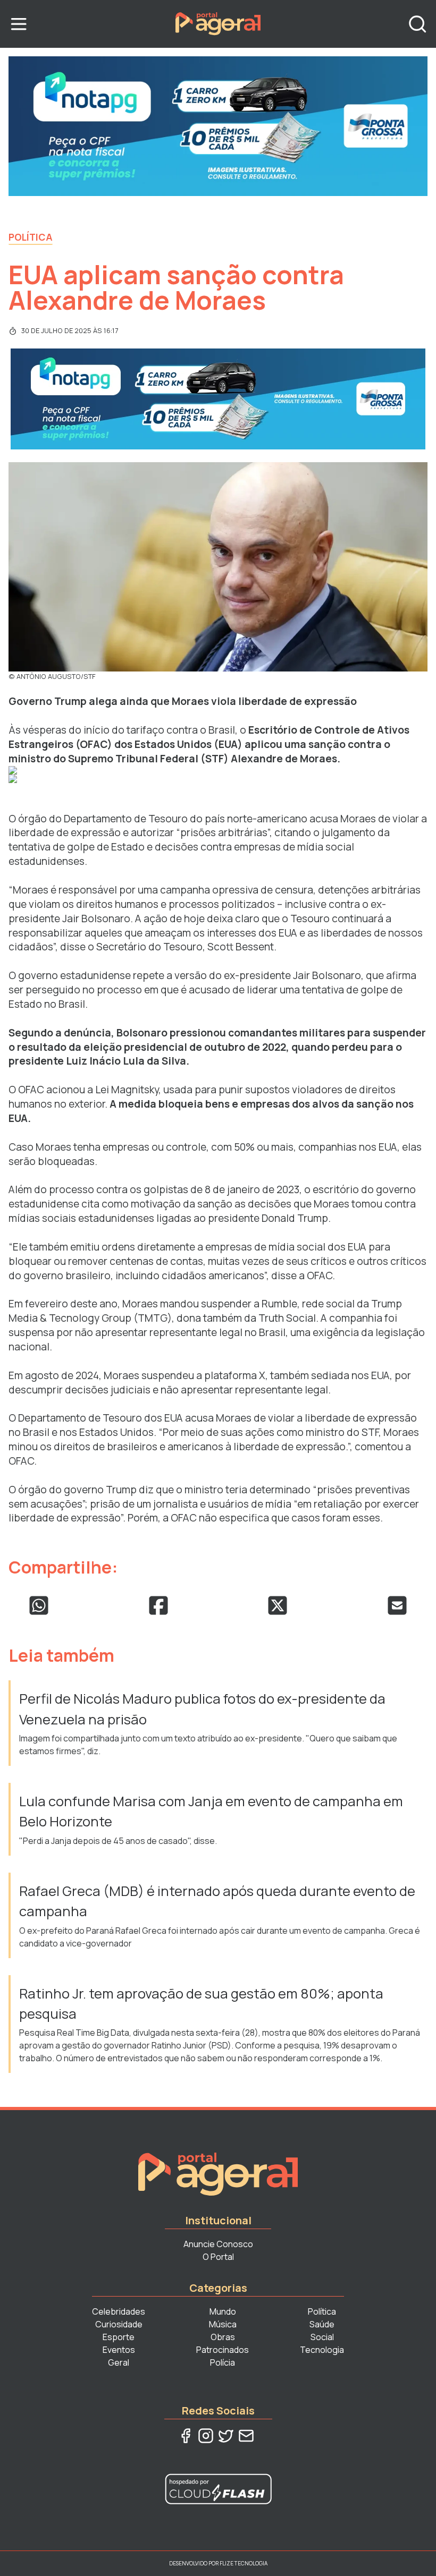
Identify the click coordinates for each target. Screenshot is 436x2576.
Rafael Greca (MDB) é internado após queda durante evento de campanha (217, 1901)
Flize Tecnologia (244, 2563)
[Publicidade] (218, 126)
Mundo (223, 2311)
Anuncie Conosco (218, 2244)
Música (223, 2324)
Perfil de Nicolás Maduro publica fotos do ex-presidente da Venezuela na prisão (202, 1709)
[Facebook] (186, 2436)
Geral (119, 2362)
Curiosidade (119, 2324)
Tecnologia (322, 2350)
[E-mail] (246, 2436)
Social (322, 2337)
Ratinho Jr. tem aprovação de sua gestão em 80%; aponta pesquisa (201, 2004)
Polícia (223, 2362)
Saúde (322, 2324)
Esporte (119, 2337)
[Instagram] (206, 2436)
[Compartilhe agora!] (39, 1605)
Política (31, 237)
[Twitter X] (226, 2436)
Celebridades (119, 2311)
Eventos (119, 2350)
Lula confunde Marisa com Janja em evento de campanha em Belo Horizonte (211, 1811)
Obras (223, 2337)
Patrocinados (223, 2350)
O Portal (218, 2257)
